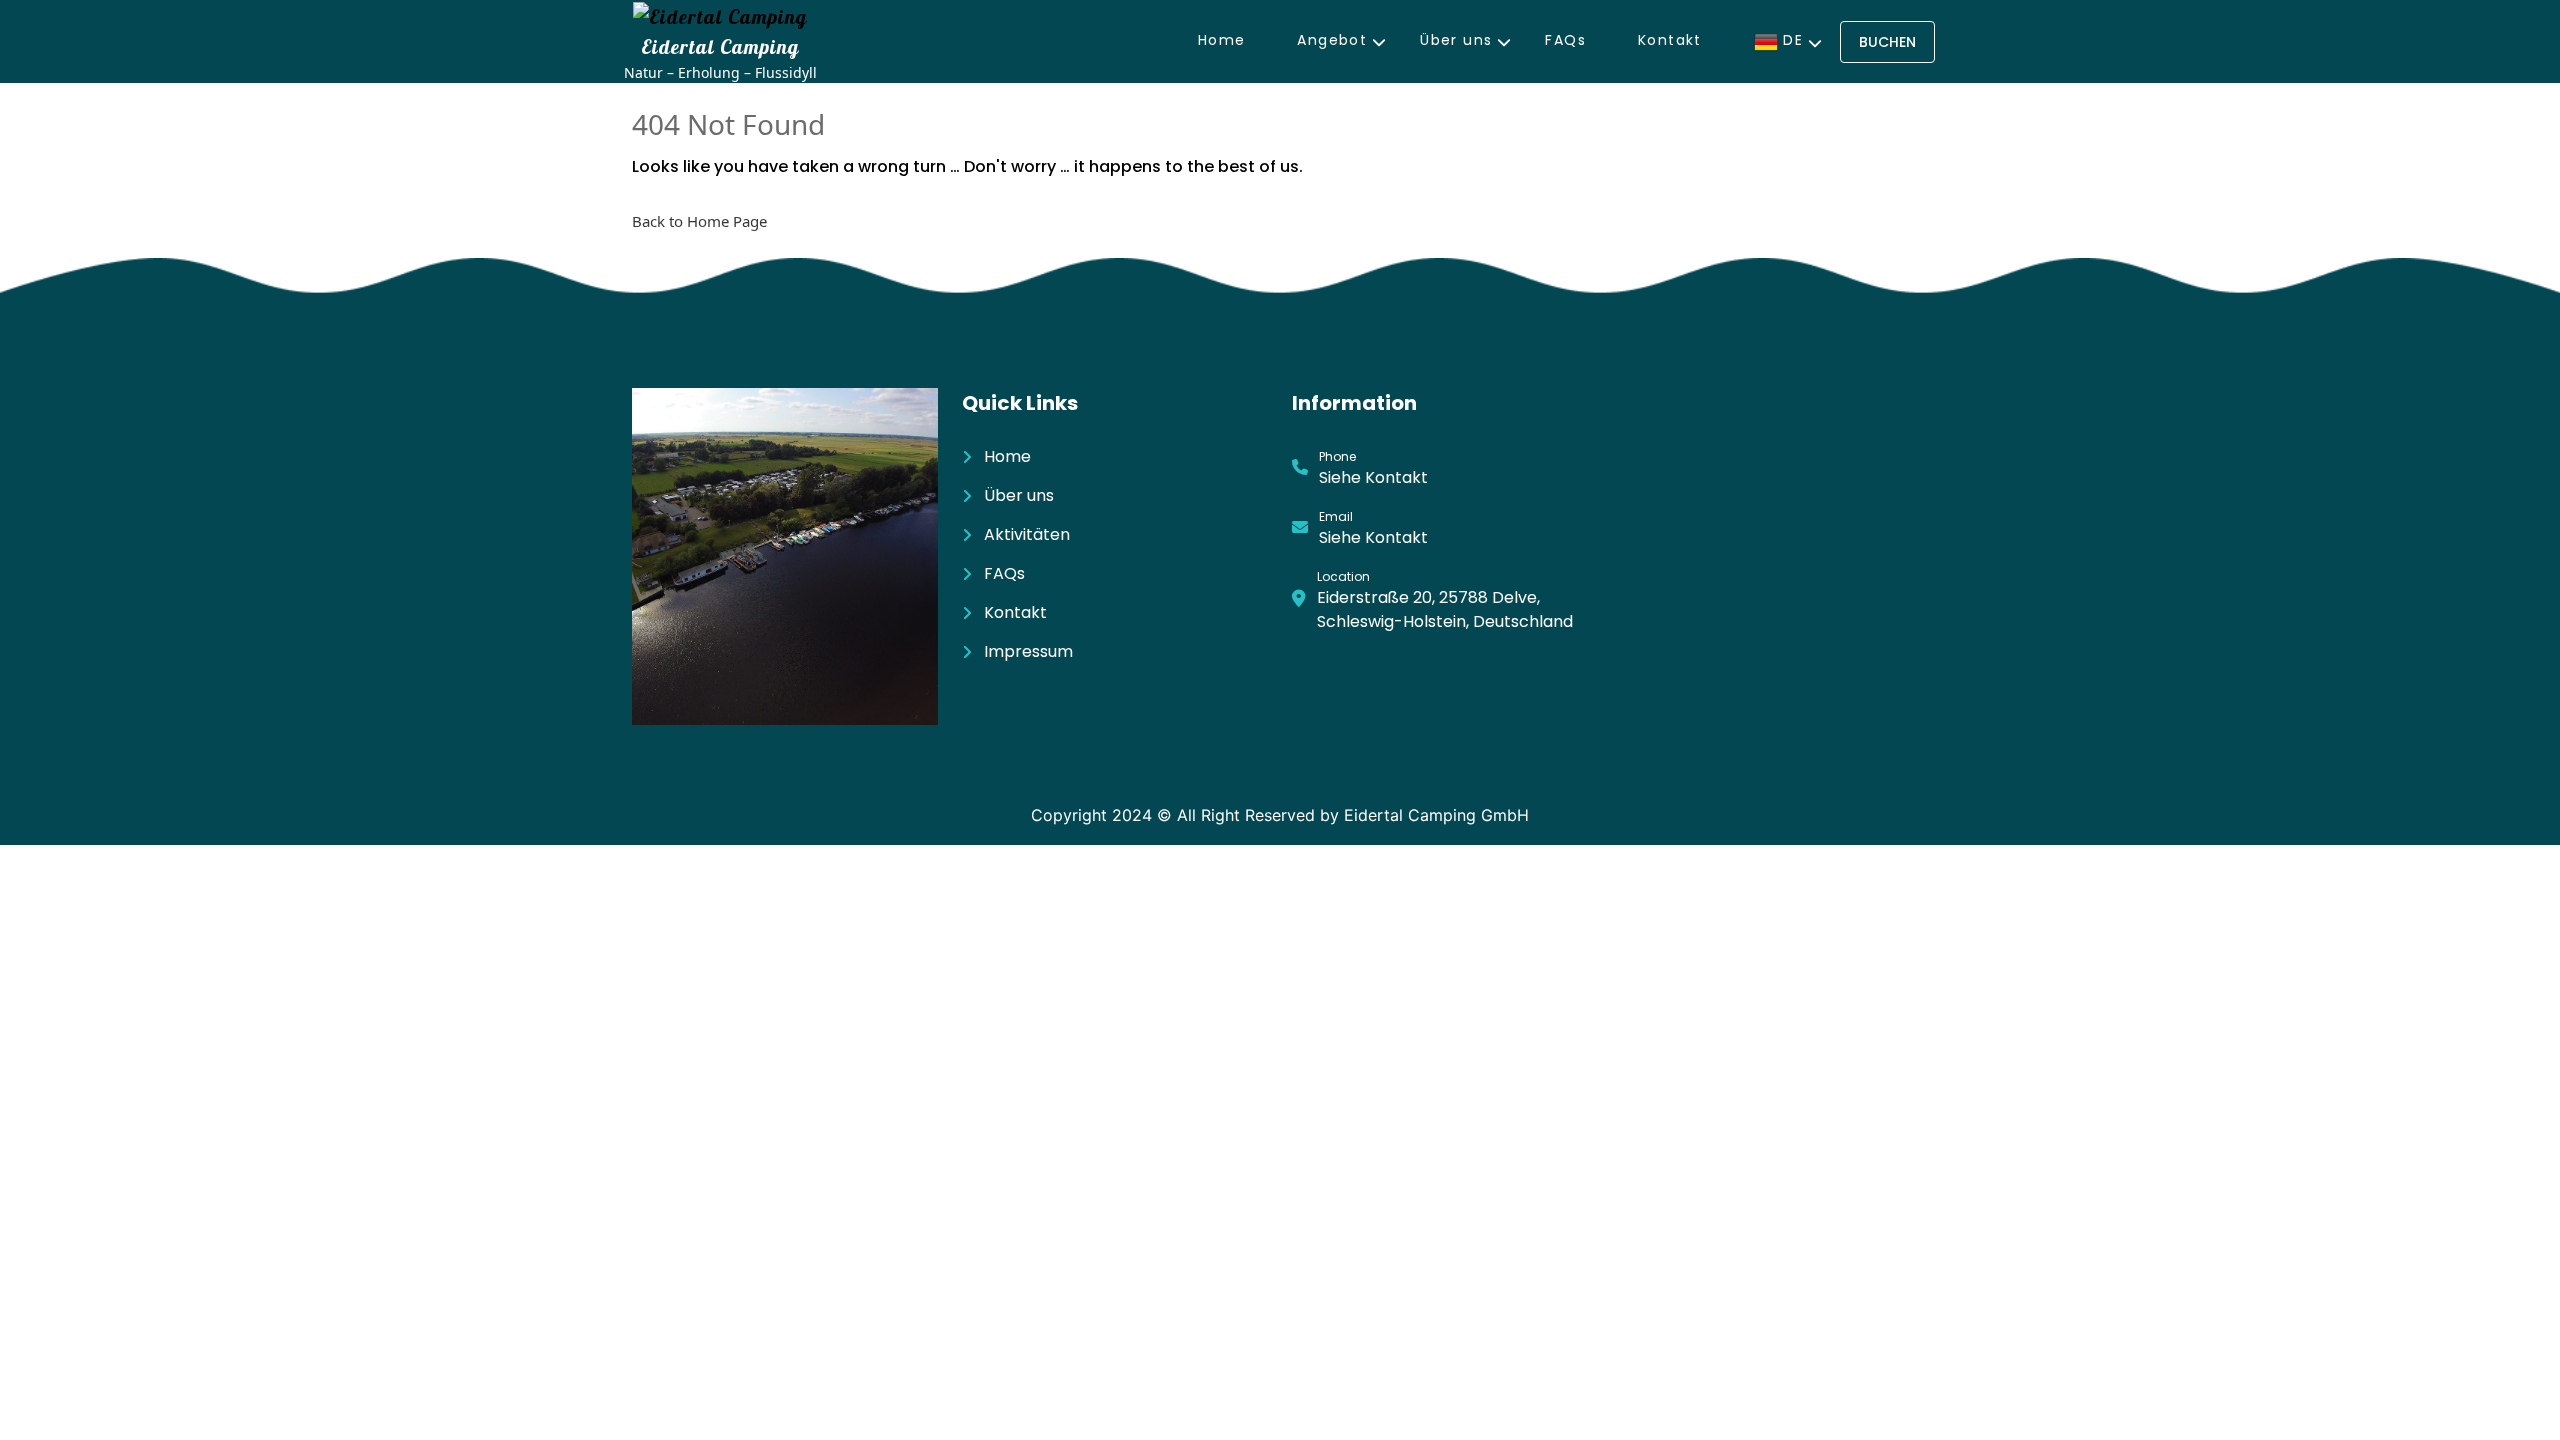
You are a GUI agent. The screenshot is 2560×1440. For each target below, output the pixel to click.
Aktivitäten (1027, 534)
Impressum (1028, 651)
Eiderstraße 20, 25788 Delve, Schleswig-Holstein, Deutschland (1445, 609)
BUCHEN (1887, 42)
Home (1222, 40)
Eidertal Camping (720, 46)
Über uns (1456, 40)
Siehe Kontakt (1373, 477)
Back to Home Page (699, 221)
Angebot (1332, 40)
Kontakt (1670, 40)
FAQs (1565, 40)
